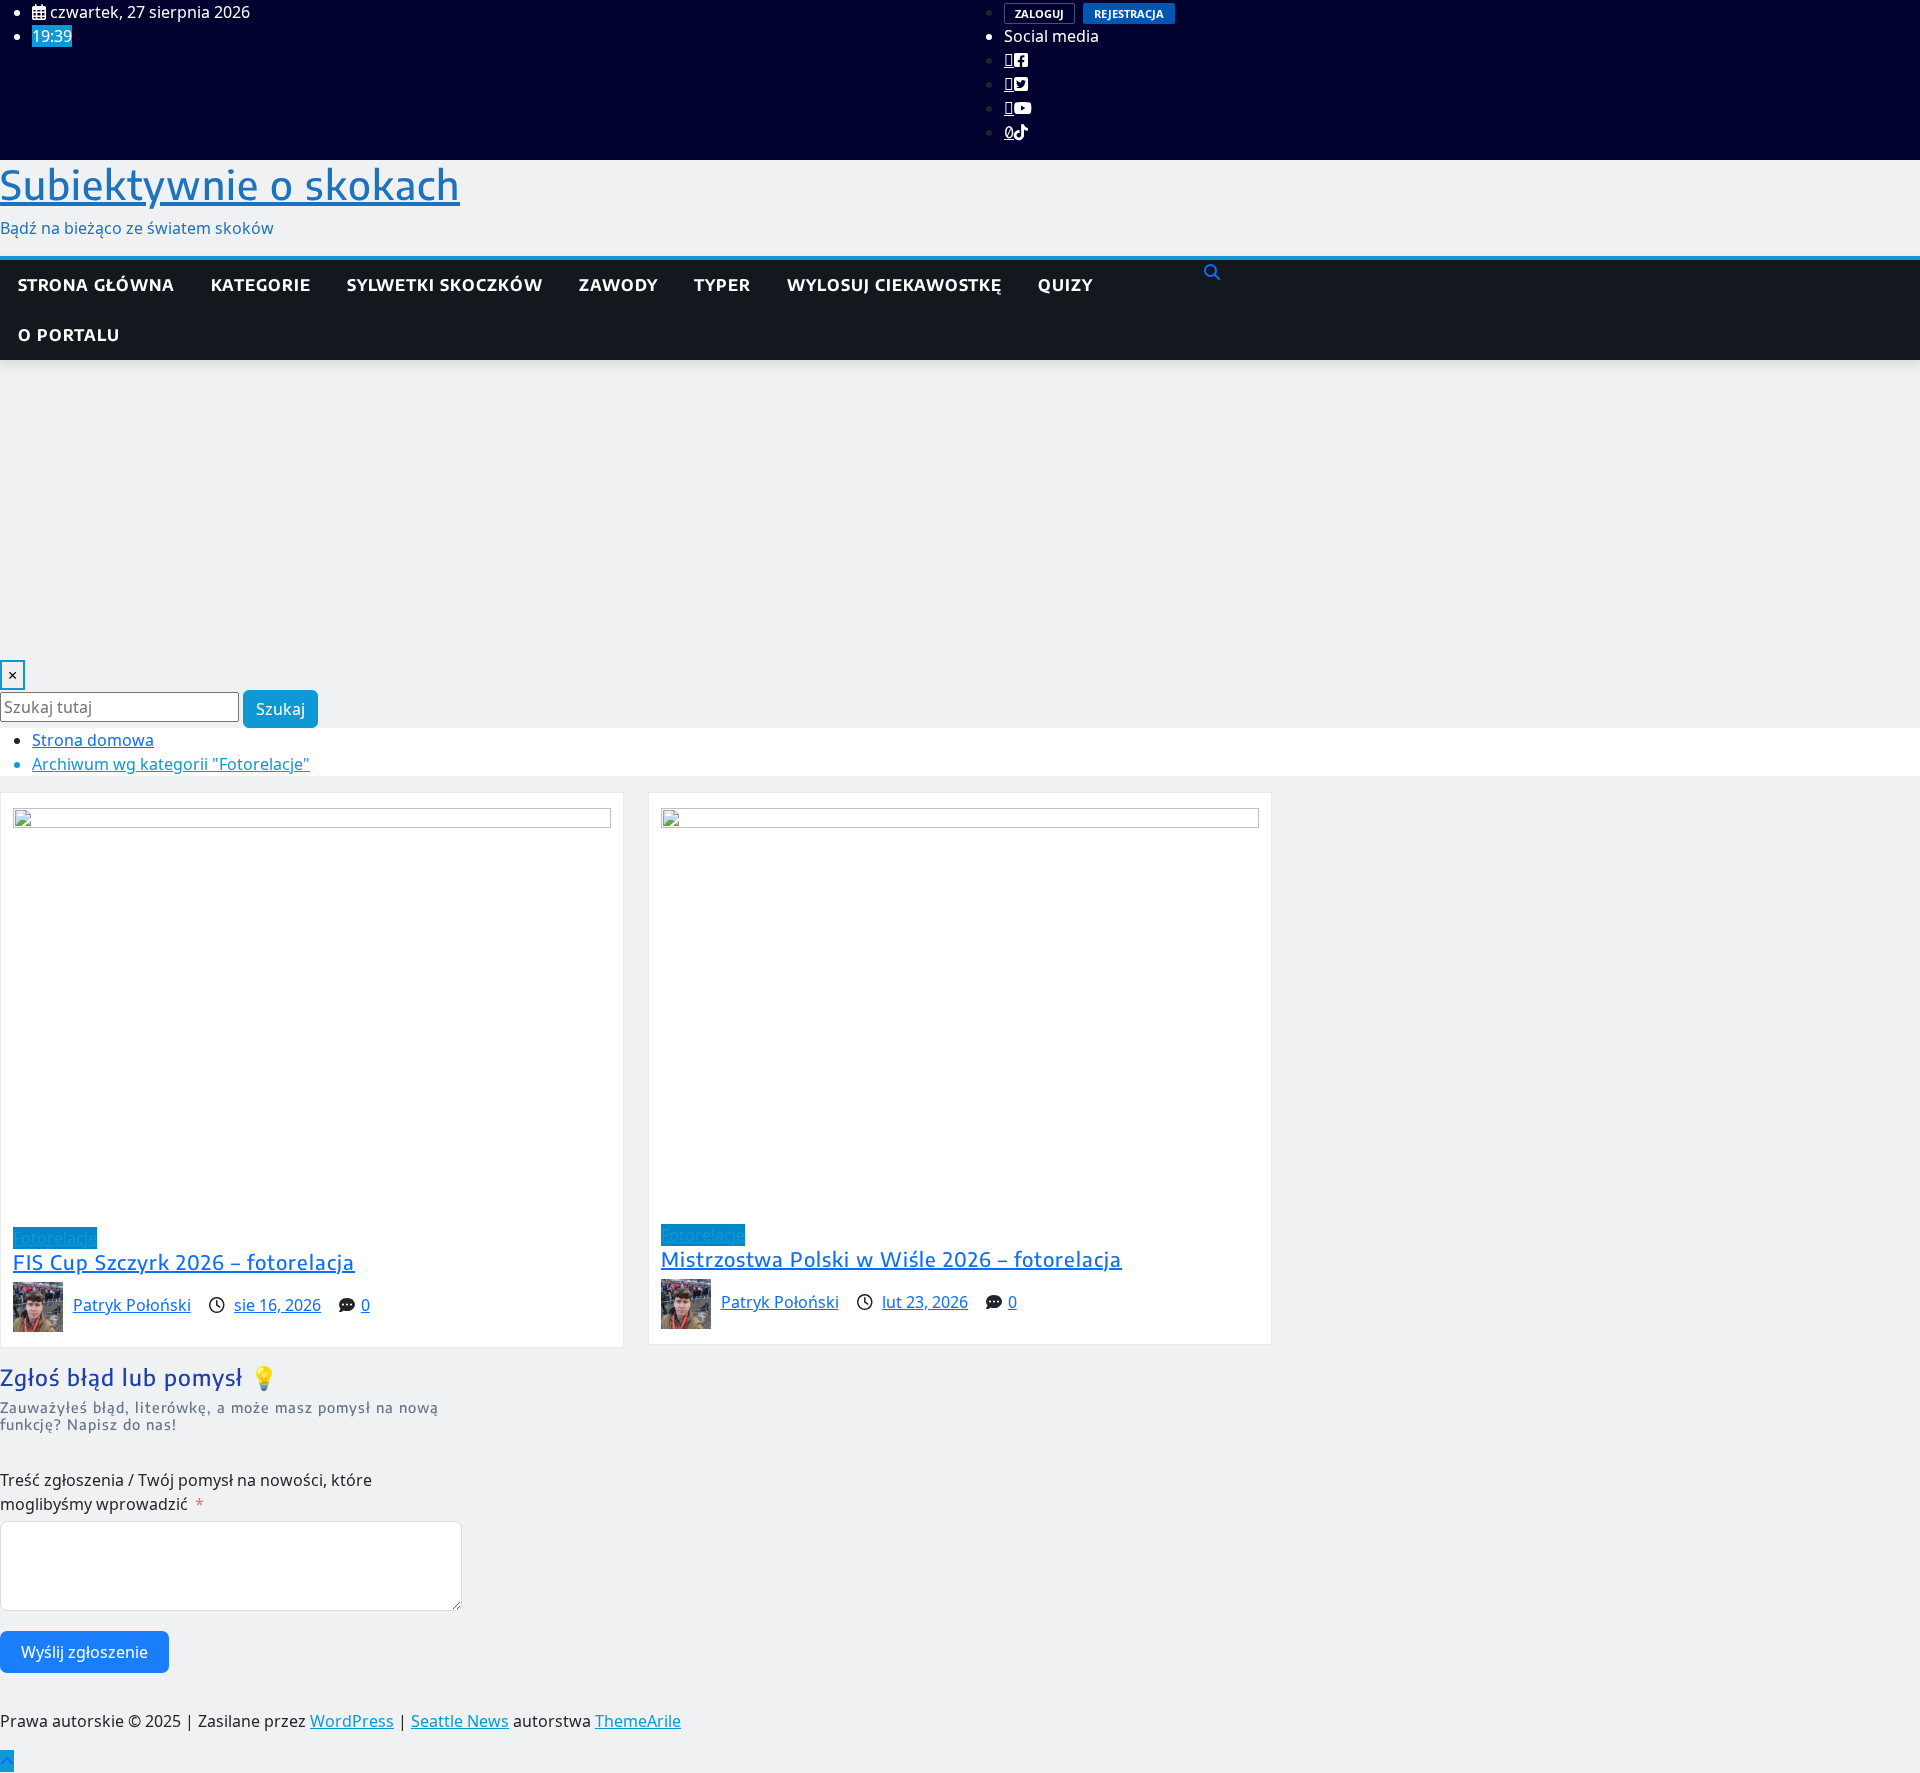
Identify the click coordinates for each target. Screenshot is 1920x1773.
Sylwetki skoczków (445, 285)
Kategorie (261, 285)
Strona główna (96, 285)
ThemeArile (638, 1721)
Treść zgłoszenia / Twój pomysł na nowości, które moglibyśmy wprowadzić (186, 1492)
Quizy (1065, 285)
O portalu (69, 335)
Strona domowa (93, 740)
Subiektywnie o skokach (230, 184)
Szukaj (280, 709)
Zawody (618, 285)
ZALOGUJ (1039, 13)
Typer (722, 285)
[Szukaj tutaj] (1212, 272)
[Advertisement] (960, 510)
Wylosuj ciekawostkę (894, 285)
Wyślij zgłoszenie (84, 1652)
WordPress (352, 1721)
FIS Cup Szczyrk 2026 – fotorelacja (184, 1261)
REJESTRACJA (1129, 13)
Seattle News (460, 1721)
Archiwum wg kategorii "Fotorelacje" (171, 764)
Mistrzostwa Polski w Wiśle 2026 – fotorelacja (891, 1258)
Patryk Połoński (132, 1305)
